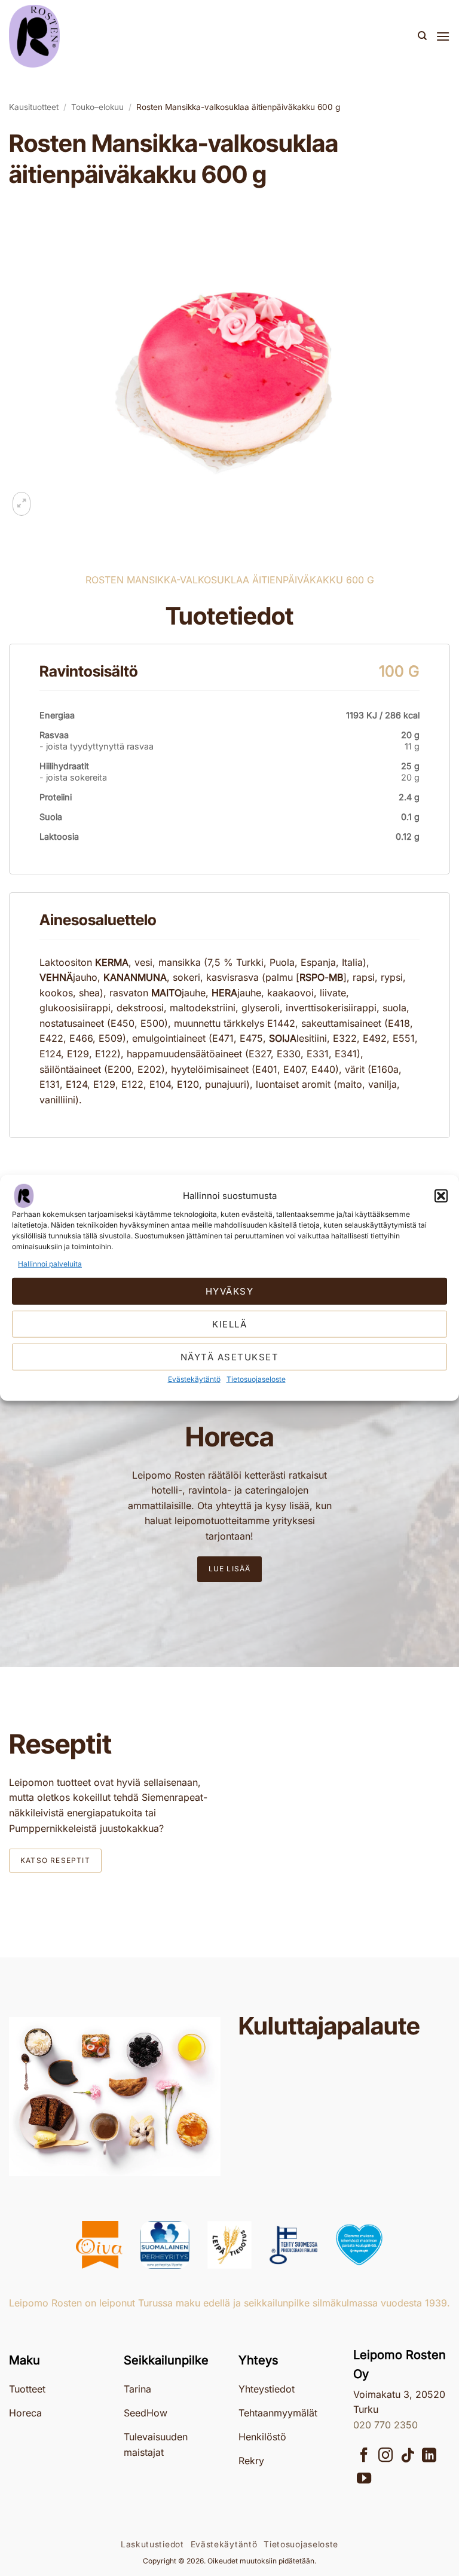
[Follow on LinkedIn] (429, 2456)
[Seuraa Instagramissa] (385, 2456)
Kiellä (229, 1324)
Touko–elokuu (97, 107)
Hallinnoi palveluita (50, 1264)
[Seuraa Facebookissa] (364, 2456)
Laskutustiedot (152, 2544)
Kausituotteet (34, 107)
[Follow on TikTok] (408, 2456)
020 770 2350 (385, 2425)
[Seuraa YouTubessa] (364, 2479)
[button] (441, 1196)
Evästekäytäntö (194, 1379)
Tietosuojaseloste (256, 1379)
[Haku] (422, 36)
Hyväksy (230, 1291)
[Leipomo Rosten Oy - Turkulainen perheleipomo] (69, 36)
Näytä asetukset (230, 1357)
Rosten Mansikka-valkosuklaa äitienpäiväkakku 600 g (238, 107)
